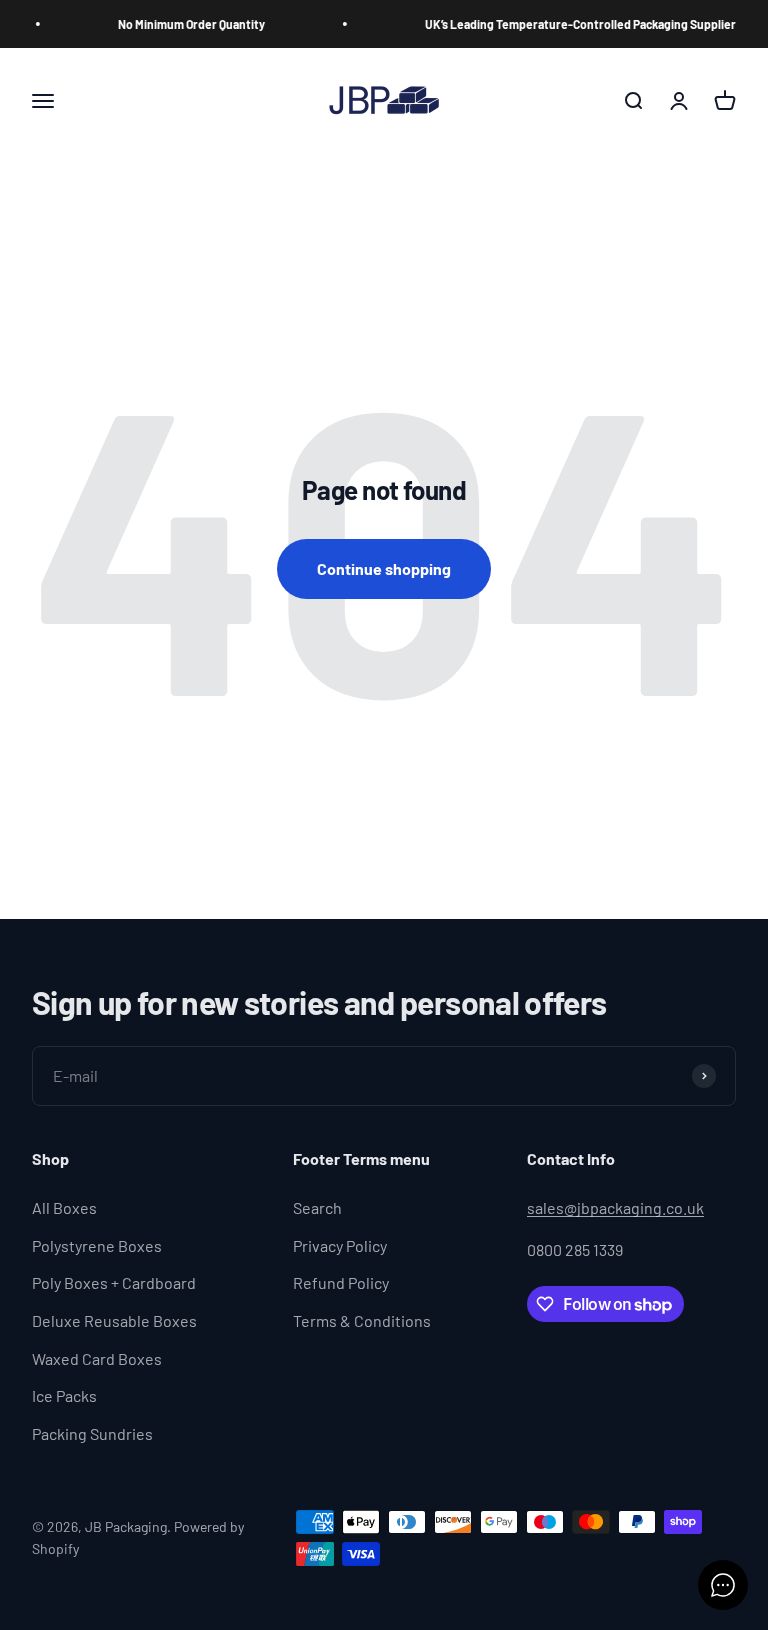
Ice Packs (64, 1395)
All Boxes (64, 1207)
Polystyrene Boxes (97, 1245)
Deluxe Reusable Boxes (114, 1320)
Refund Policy (341, 1282)
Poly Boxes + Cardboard (114, 1282)
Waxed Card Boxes (97, 1358)
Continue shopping (384, 568)
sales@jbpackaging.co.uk (615, 1207)
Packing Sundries (92, 1433)
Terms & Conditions (362, 1320)
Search (317, 1207)
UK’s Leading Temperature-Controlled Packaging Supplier (569, 24)
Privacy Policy (340, 1245)
